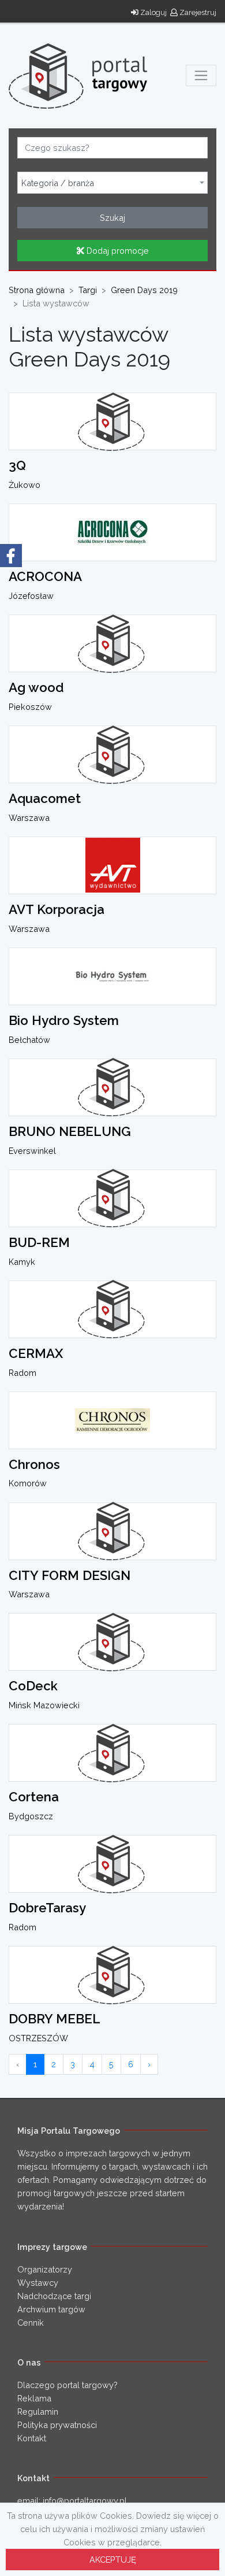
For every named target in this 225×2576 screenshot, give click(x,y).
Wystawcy (38, 2283)
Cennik (31, 2323)
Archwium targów (51, 2309)
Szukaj (112, 218)
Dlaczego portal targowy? (67, 2385)
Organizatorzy (45, 2269)
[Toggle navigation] (201, 75)
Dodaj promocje (117, 251)
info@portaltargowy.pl (85, 2501)
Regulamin (38, 2412)
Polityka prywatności (57, 2425)
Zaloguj (153, 12)
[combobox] (112, 183)
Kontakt (32, 2438)
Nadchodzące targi (54, 2296)
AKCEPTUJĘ (113, 2560)
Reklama (34, 2398)
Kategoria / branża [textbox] (58, 183)
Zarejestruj (197, 12)
